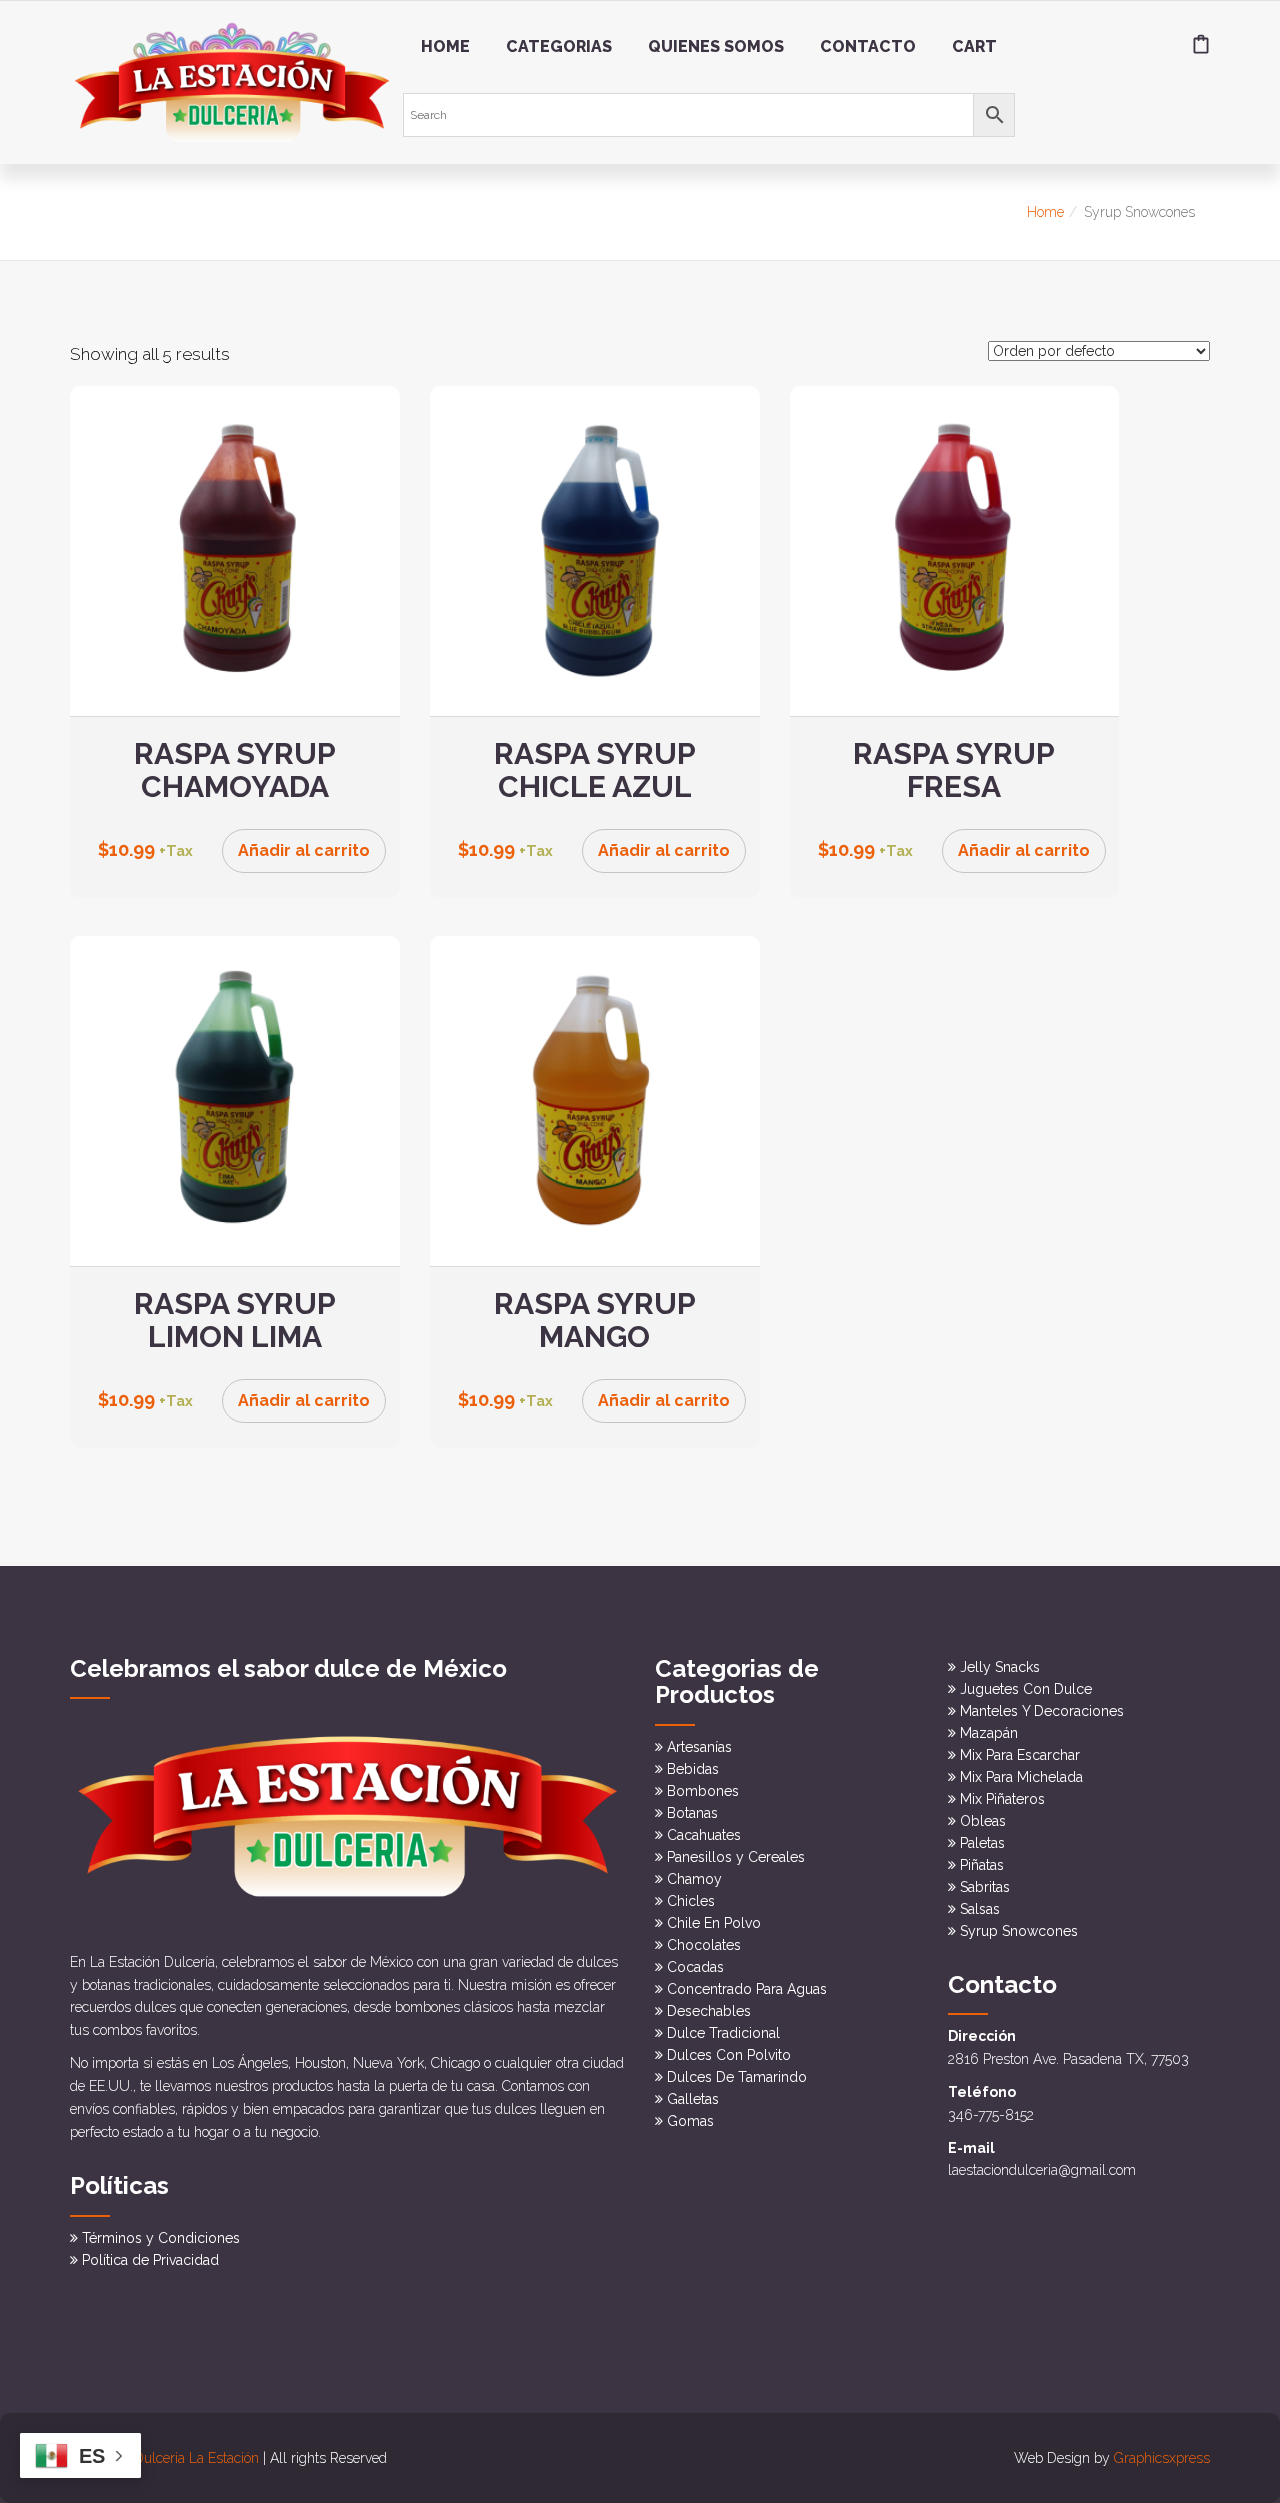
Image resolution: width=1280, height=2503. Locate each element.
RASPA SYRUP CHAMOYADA (235, 770)
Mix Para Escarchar (1020, 1755)
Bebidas (693, 1769)
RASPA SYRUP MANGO (595, 1320)
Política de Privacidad (150, 2260)
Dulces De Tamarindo (737, 2077)
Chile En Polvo (714, 1923)
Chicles (691, 1901)
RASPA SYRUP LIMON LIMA (235, 1320)
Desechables (709, 2011)
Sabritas (985, 1887)
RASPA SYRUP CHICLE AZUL (595, 770)
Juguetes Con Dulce (1026, 1689)
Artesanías (699, 1747)
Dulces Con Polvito (729, 2055)
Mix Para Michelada (1021, 1777)
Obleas (983, 1821)
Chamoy (694, 1879)
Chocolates (704, 1945)
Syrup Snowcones (1019, 1931)
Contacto (868, 46)
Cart (974, 46)
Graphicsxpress (1162, 2458)
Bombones (703, 1791)
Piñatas (982, 1865)
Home (445, 46)
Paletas (982, 1843)
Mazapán (989, 1733)
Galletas (693, 2099)
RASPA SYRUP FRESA (954, 770)
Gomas (690, 2121)
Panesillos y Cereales (736, 1857)
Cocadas (695, 1967)
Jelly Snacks (1000, 1667)
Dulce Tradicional (723, 2033)
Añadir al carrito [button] (304, 850)
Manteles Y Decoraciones (1042, 1711)
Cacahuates (704, 1835)
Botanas (692, 1813)
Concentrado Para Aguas (747, 1989)
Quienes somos (716, 46)
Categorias (559, 46)
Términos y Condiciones (161, 2238)
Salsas (980, 1909)
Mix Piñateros (1002, 1799)
